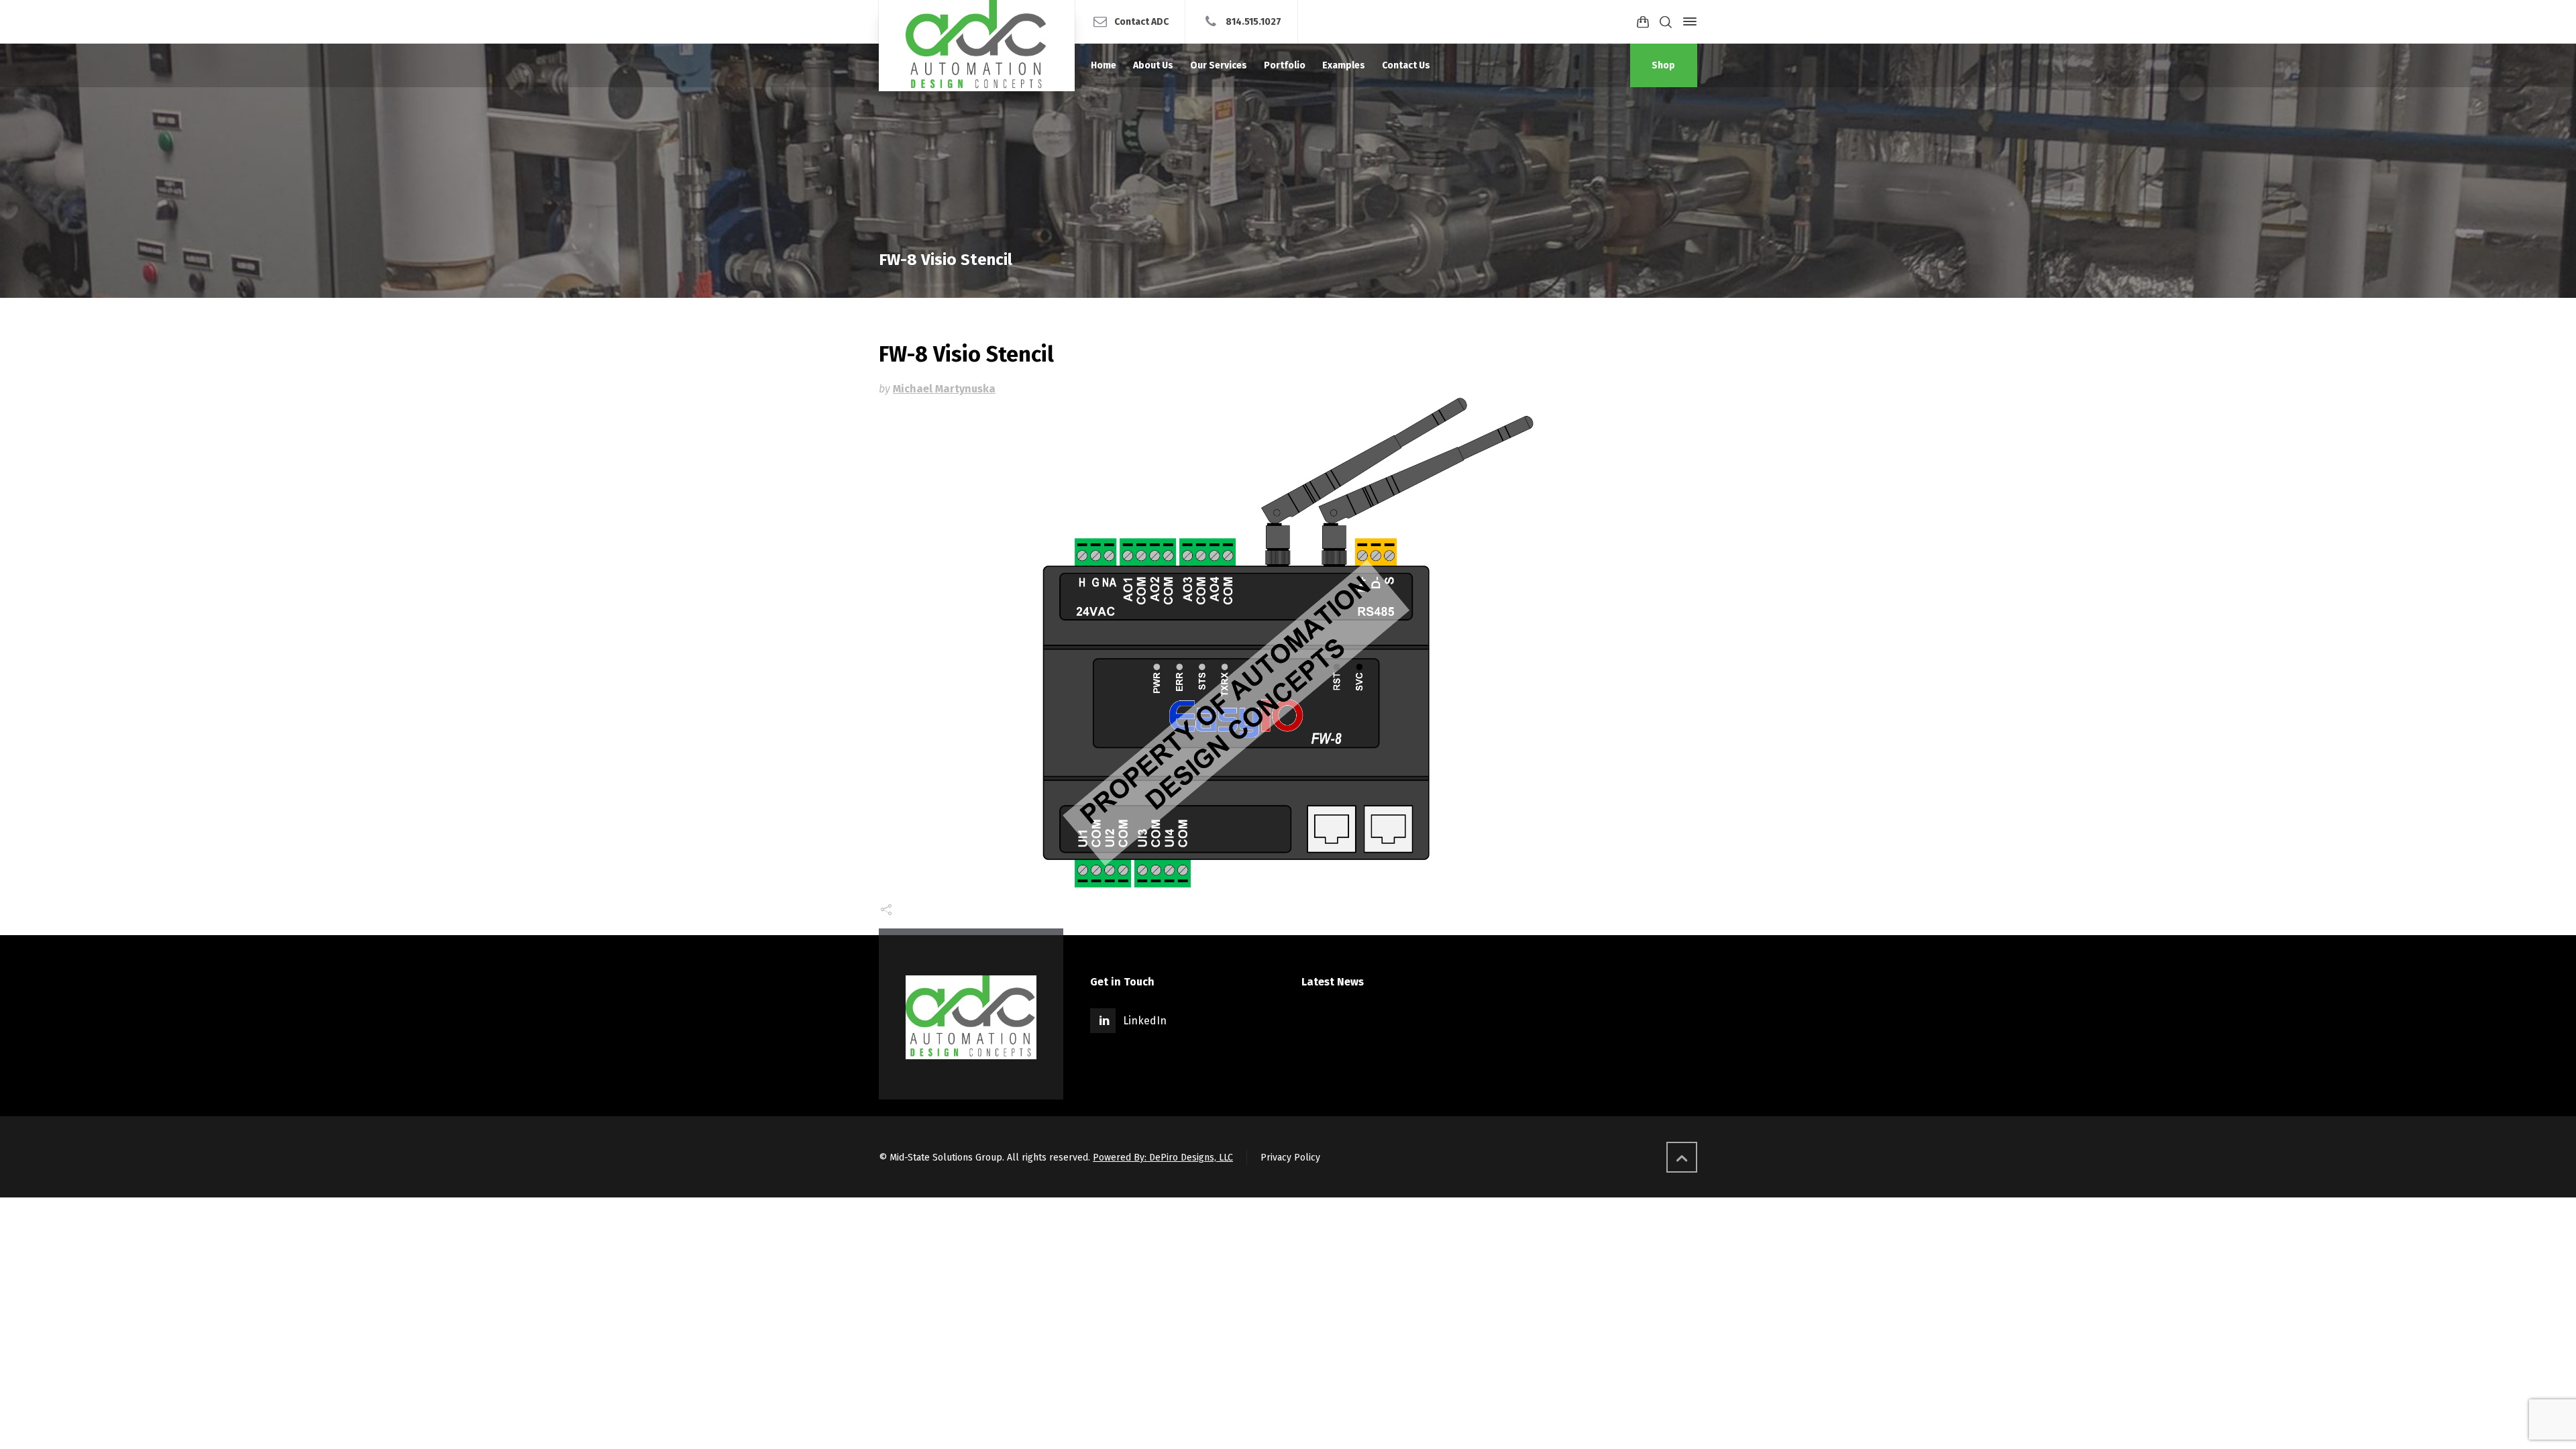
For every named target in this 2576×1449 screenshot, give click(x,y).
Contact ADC (1141, 21)
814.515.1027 (1253, 21)
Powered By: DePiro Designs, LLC (1163, 1158)
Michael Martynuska (944, 389)
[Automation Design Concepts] (977, 46)
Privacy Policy (1290, 1158)
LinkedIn (1145, 1021)
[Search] (1666, 22)
